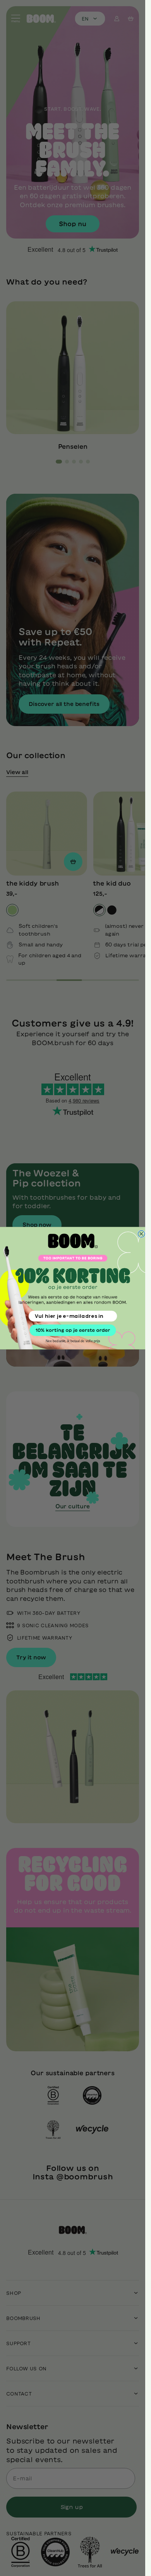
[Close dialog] (141, 1234)
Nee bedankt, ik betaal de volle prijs (73, 1341)
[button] (73, 1330)
